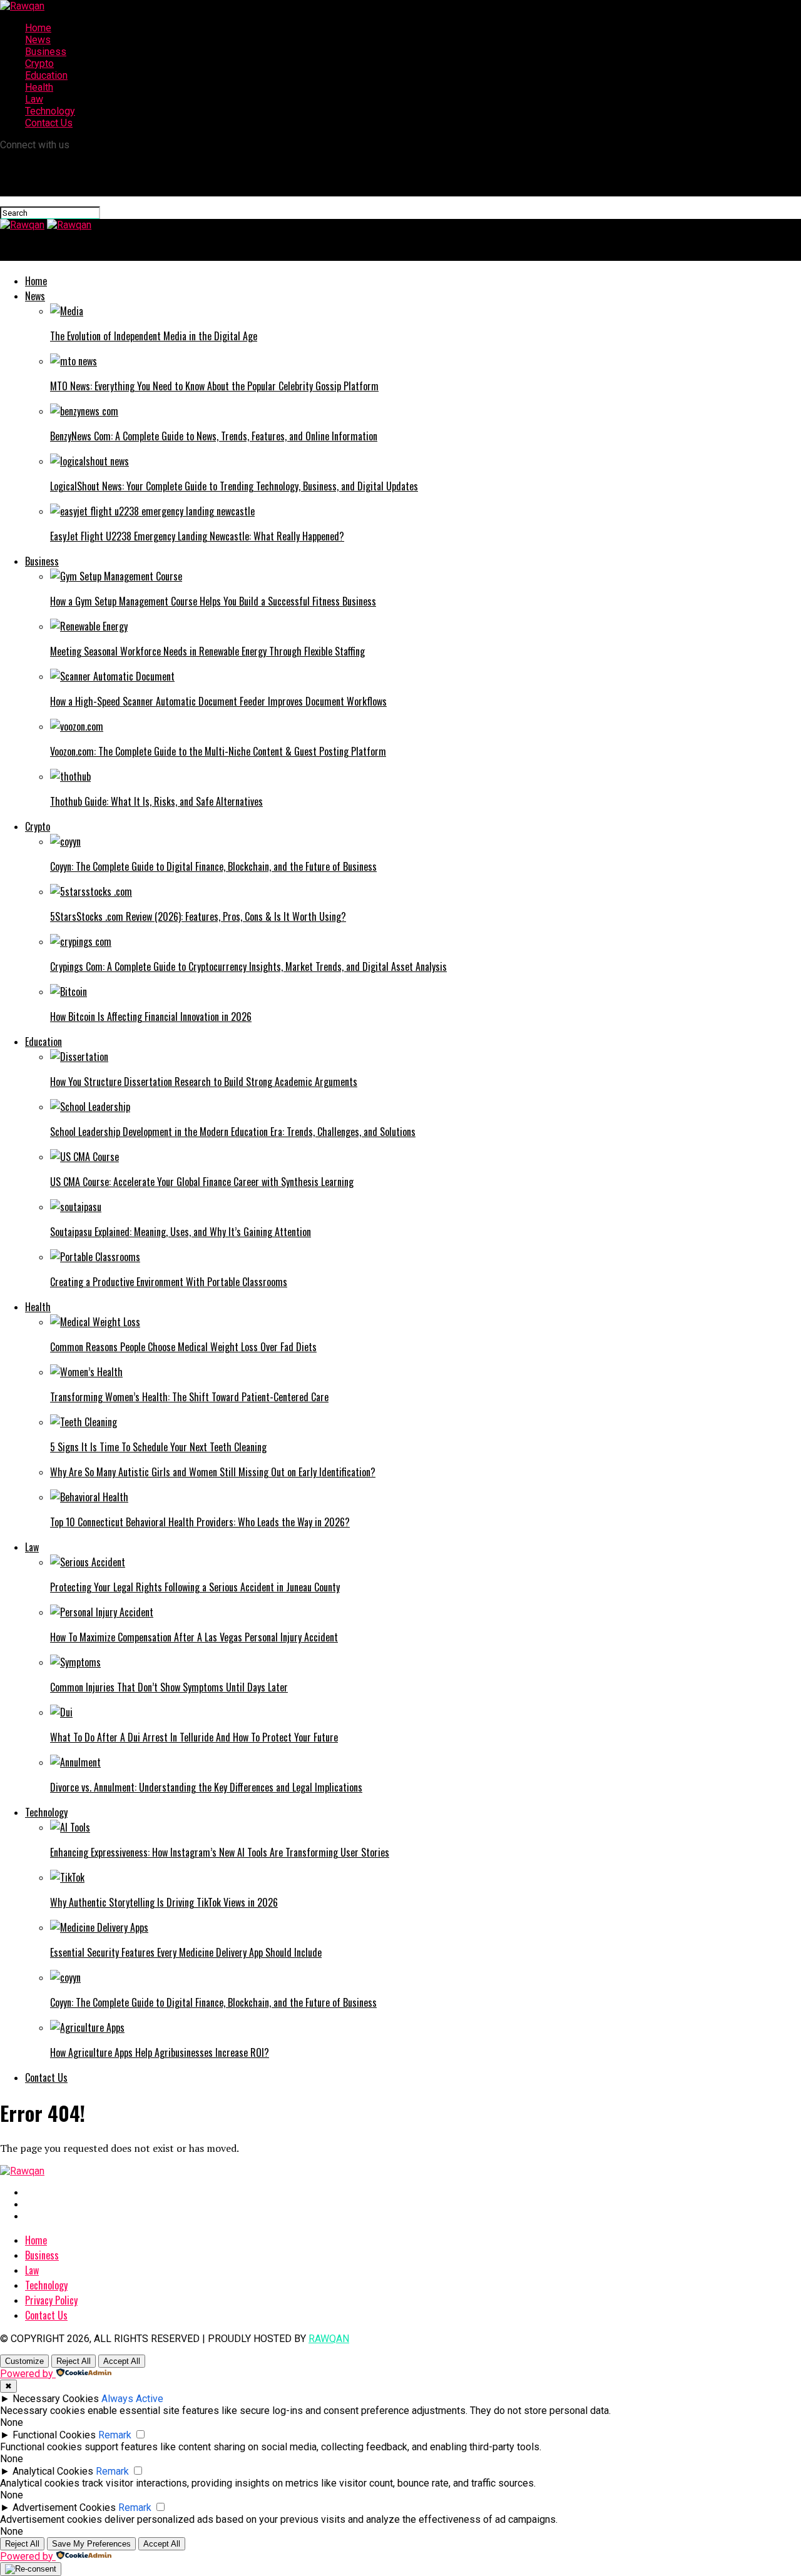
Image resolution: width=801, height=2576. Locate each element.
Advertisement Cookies (64, 2508)
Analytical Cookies (53, 2471)
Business (46, 52)
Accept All (122, 2361)
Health (39, 87)
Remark (115, 2435)
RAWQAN (329, 2339)
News (38, 40)
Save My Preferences (91, 2544)
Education (46, 75)
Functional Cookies (54, 2435)
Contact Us (49, 123)
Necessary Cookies (56, 2399)
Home (38, 28)
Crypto (39, 63)
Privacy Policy (51, 2300)
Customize (24, 2361)
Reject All (74, 2361)
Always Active (132, 2399)
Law (34, 99)
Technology (50, 111)
